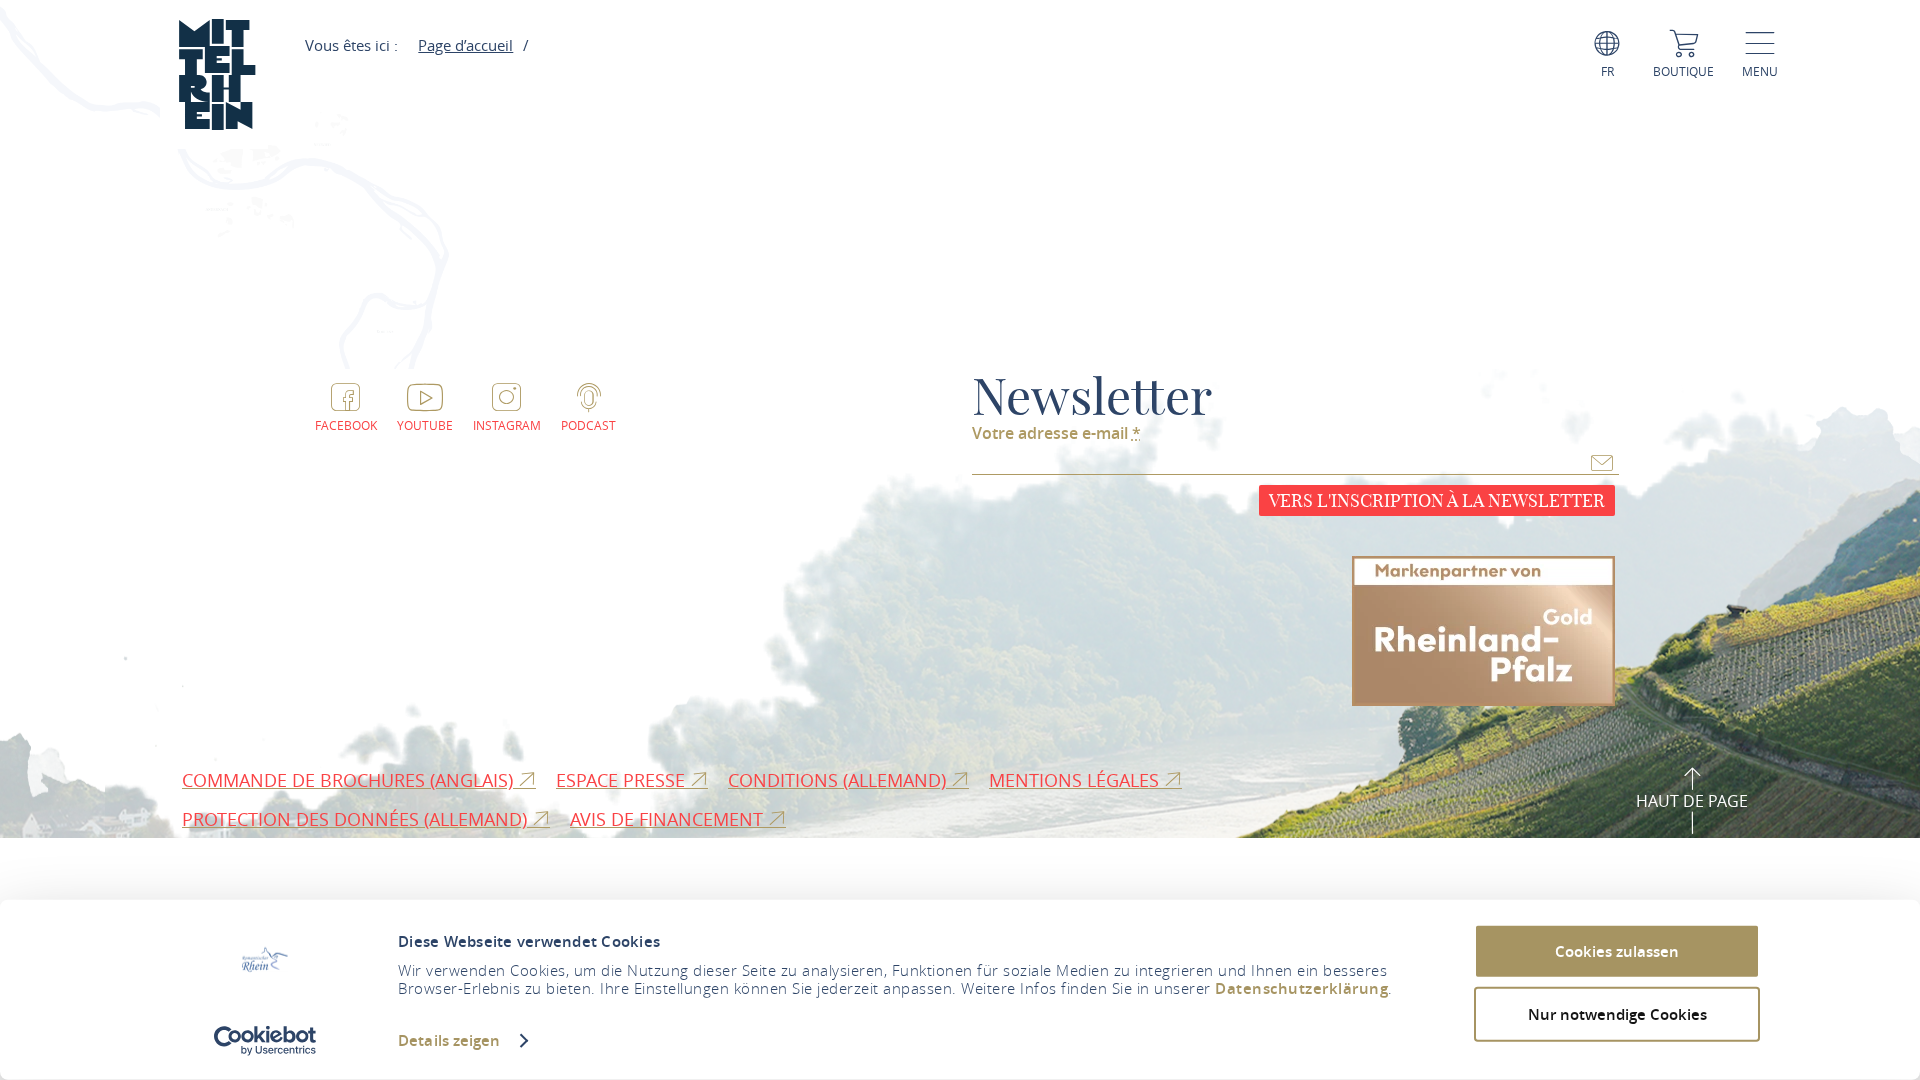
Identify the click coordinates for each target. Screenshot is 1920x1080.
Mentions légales (1076, 780)
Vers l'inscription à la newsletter (1437, 500)
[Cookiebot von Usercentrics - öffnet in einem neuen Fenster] (265, 1041)
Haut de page (1692, 801)
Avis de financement (669, 819)
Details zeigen (449, 1040)
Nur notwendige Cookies (1617, 1013)
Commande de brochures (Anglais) (350, 780)
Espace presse (623, 780)
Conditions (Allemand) (839, 780)
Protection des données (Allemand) (357, 819)
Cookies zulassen (1617, 951)
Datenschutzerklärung (1301, 988)
